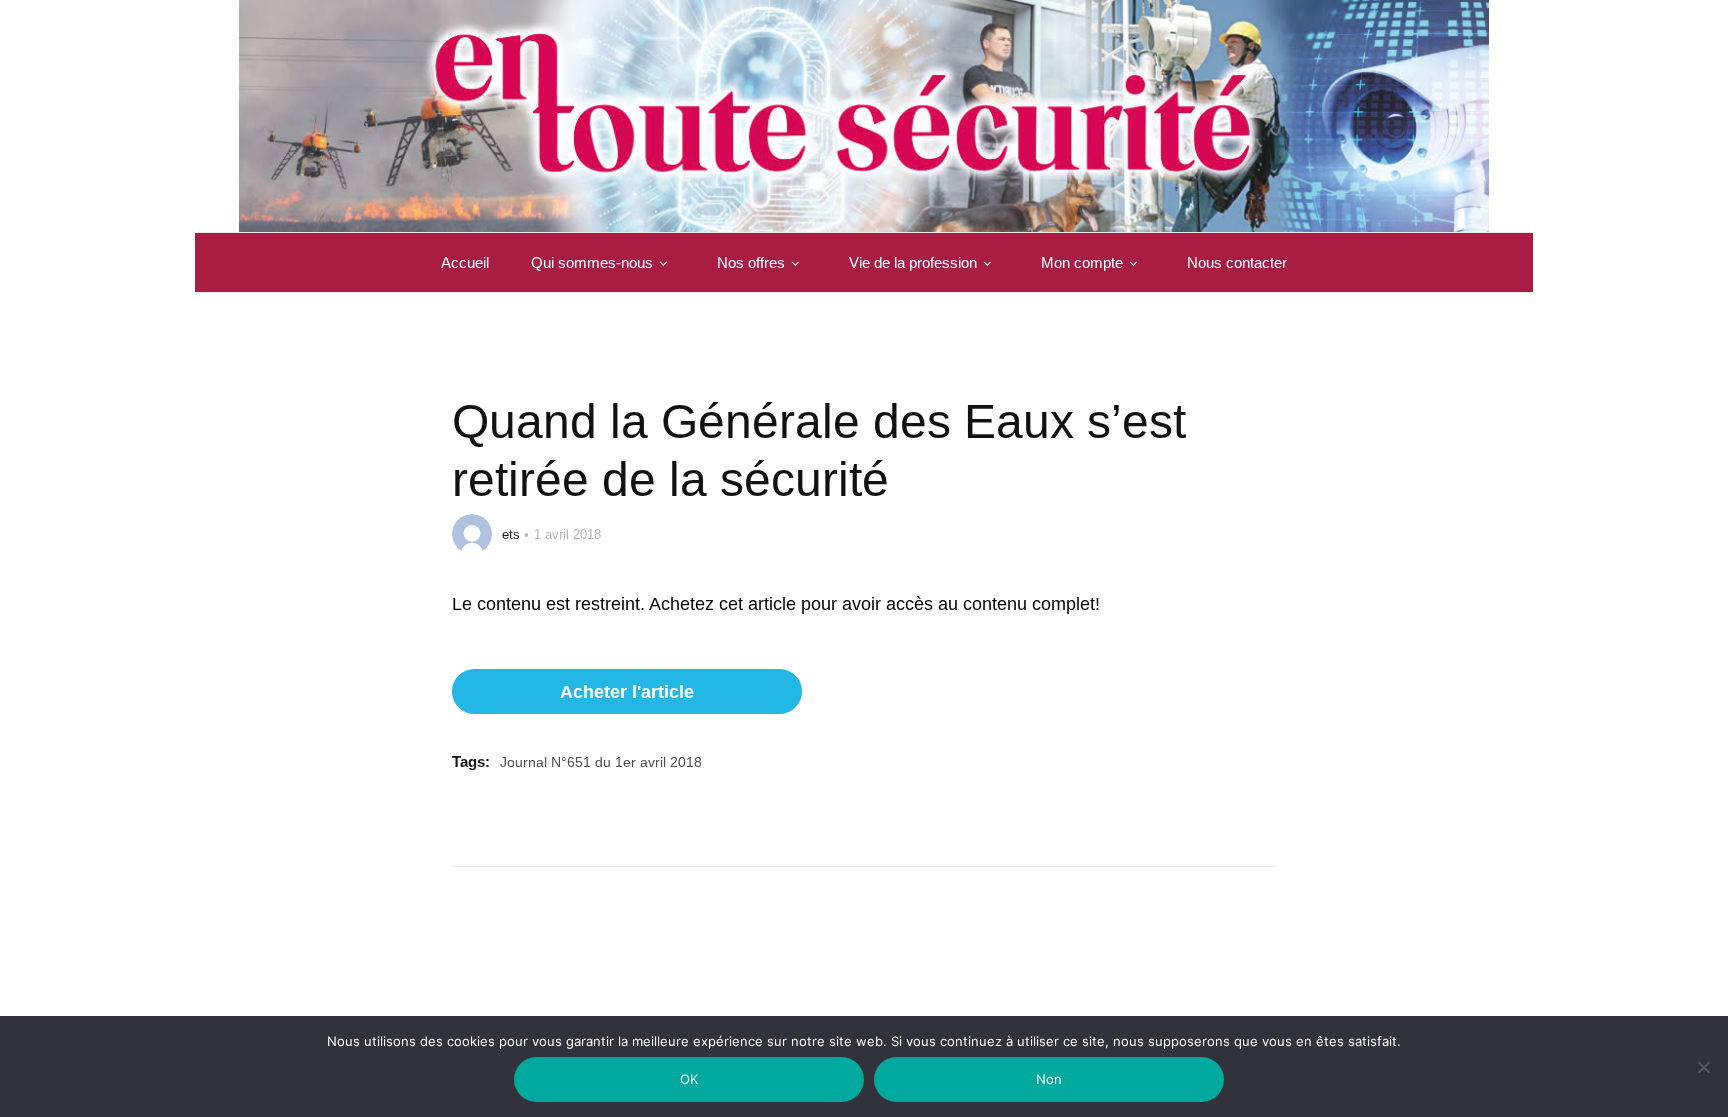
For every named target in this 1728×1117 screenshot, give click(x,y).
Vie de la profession (913, 262)
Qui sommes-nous (592, 262)
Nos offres (751, 262)
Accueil (465, 262)
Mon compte (1082, 262)
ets (511, 534)
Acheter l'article (627, 692)
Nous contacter (1237, 262)
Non (1049, 1079)
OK (689, 1079)
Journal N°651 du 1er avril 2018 (601, 762)
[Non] (1703, 1079)
